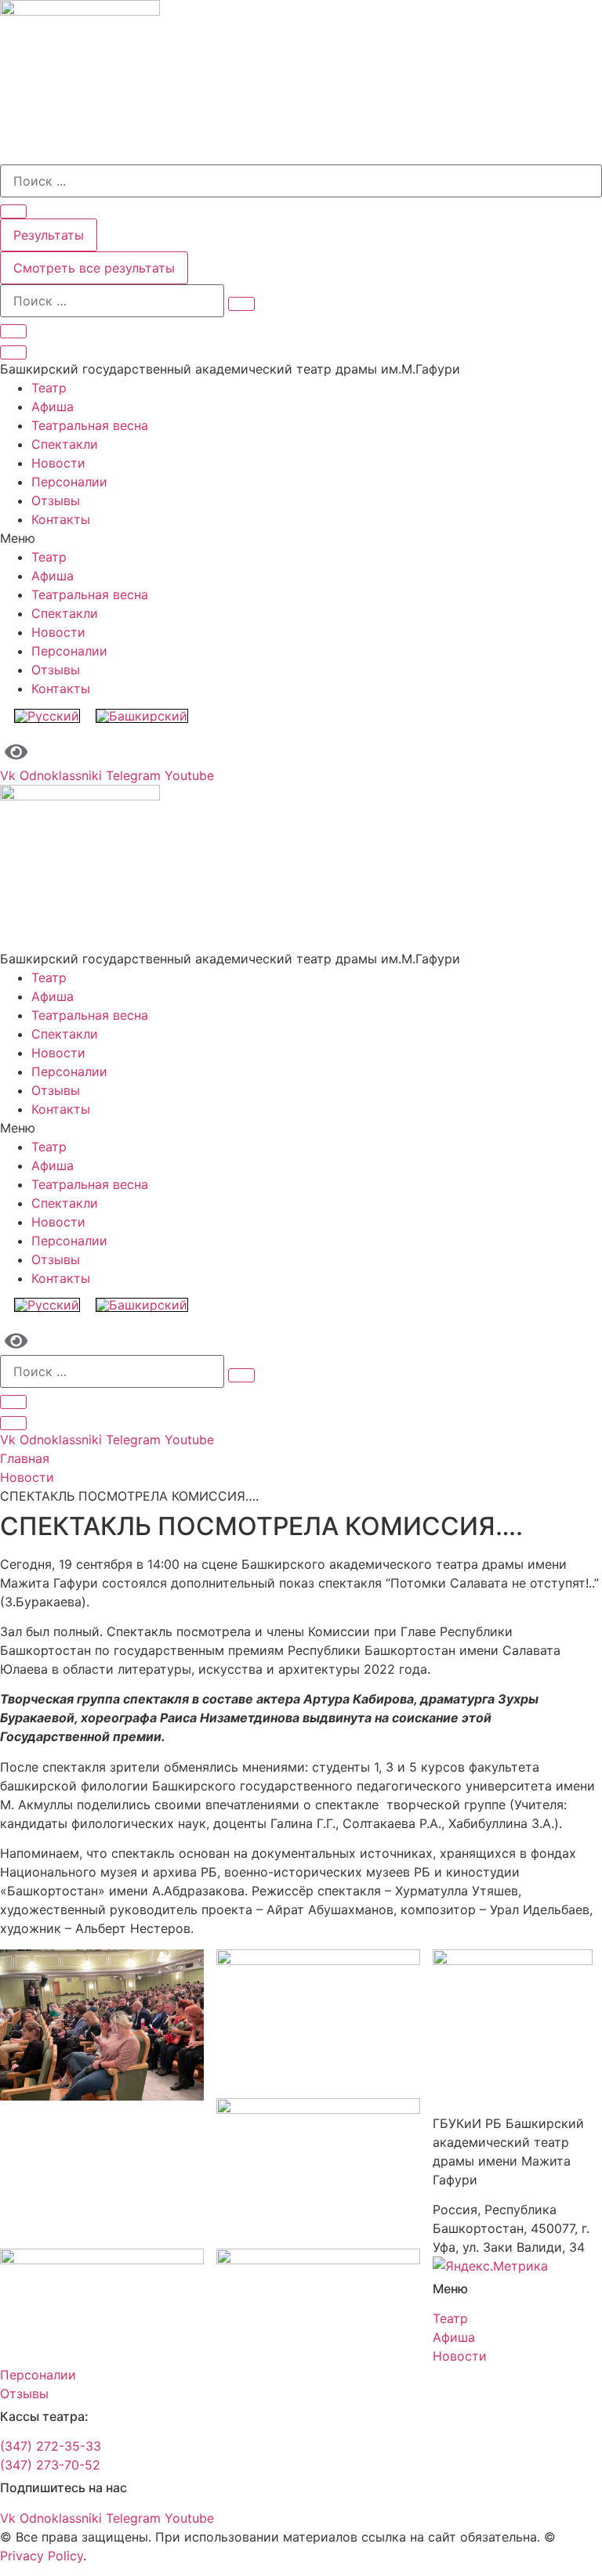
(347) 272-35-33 (51, 2446)
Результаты (49, 235)
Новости (58, 463)
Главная (25, 1458)
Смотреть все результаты (94, 268)
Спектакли (65, 444)
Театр (49, 388)
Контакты (61, 519)
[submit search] (241, 304)
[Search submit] (13, 211)
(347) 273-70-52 (50, 2465)
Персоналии (69, 482)
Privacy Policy (42, 2556)
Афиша (53, 406)
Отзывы (56, 500)
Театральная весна (90, 425)
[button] (301, 538)
